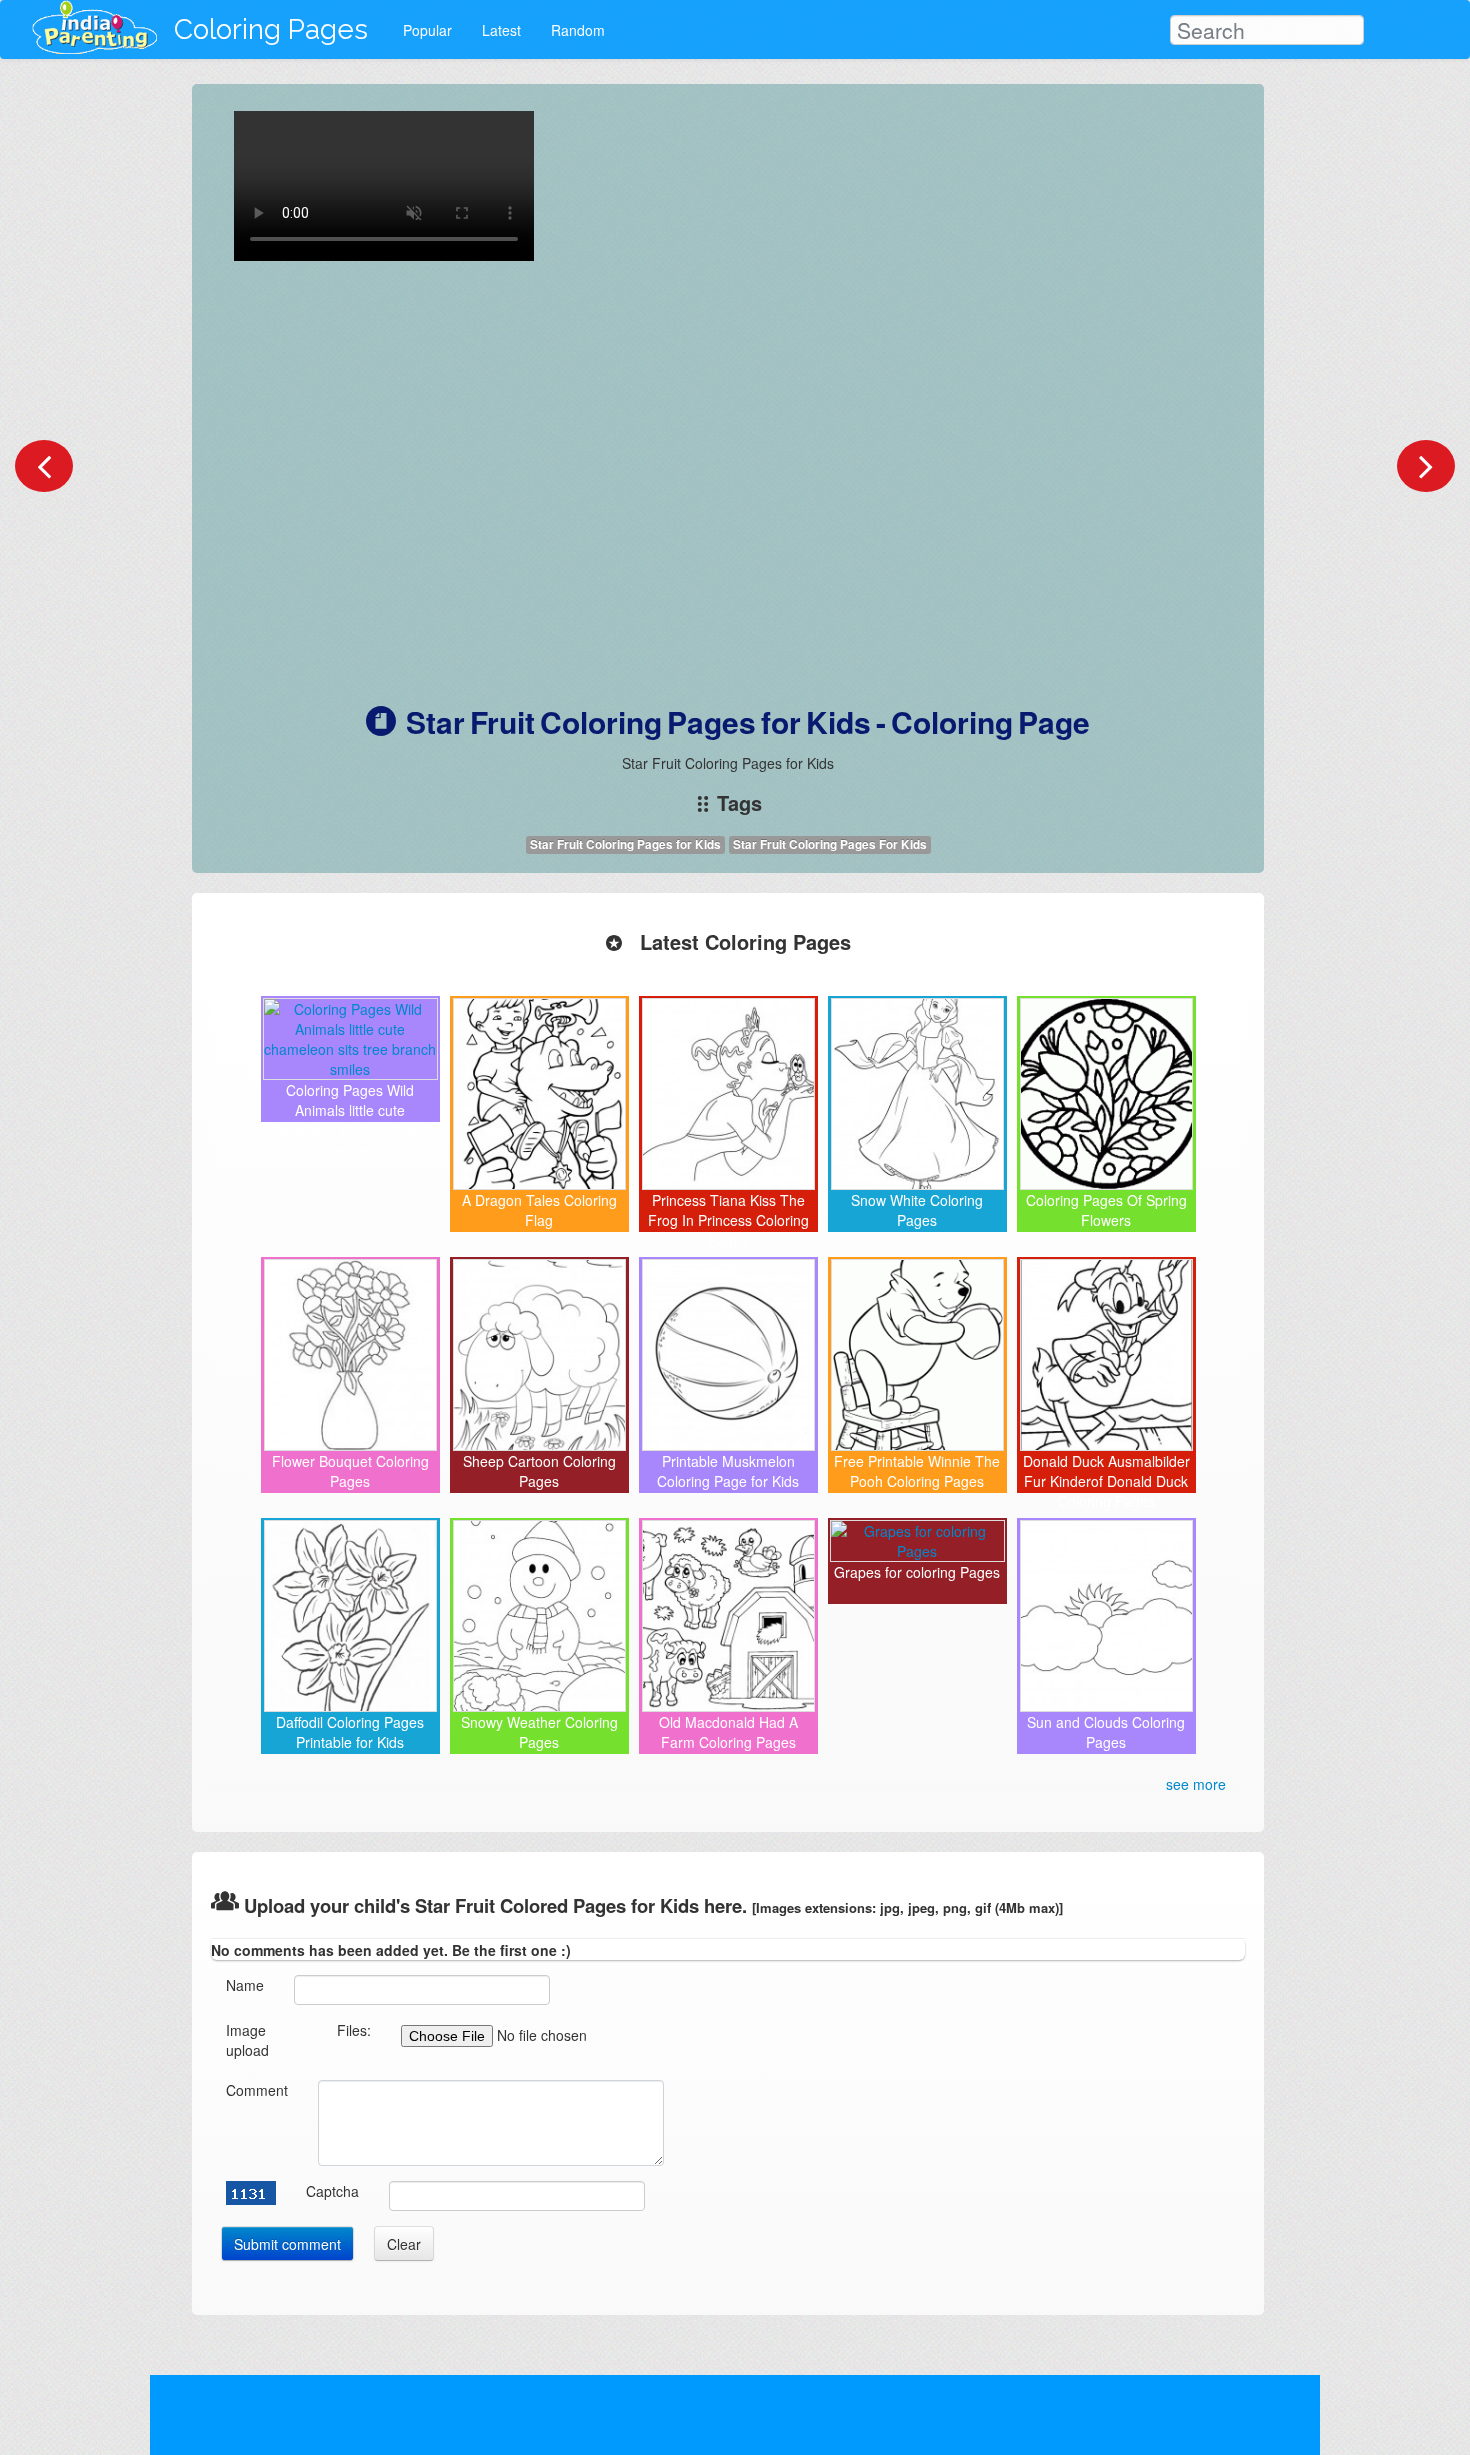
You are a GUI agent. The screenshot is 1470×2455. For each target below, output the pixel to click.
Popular (427, 30)
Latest (501, 30)
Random (578, 30)
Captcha (332, 2191)
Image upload (247, 2040)
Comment (257, 2090)
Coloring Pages (271, 29)
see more (1196, 1784)
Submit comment (287, 2244)
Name (245, 1985)
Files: (354, 2030)
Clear (404, 2244)
